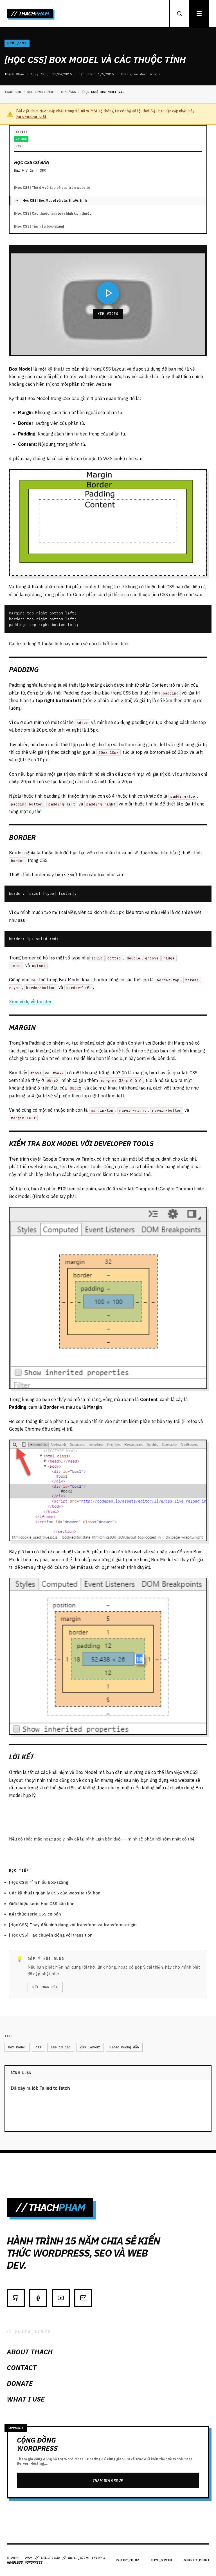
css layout (90, 2047)
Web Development (41, 92)
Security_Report (197, 2560)
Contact (22, 2368)
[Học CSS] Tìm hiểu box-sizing (39, 226)
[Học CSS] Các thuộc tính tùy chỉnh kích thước (53, 213)
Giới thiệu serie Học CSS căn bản (42, 1904)
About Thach (30, 2352)
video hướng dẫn (124, 2047)
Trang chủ (13, 92)
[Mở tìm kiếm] (179, 13)
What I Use (26, 2399)
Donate (20, 2383)
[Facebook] (38, 2298)
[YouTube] (61, 2298)
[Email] (83, 2298)
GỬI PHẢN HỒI (45, 1987)
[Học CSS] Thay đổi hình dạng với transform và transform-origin (73, 1925)
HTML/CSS (17, 43)
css (38, 2047)
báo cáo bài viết (31, 117)
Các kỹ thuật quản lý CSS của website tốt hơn (55, 1893)
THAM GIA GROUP (108, 2480)
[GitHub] (16, 2298)
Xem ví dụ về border (31, 1002)
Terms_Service (162, 2560)
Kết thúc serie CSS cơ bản (35, 1914)
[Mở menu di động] (199, 13)
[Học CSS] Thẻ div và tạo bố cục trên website (52, 188)
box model (17, 2047)
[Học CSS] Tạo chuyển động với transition (51, 1935)
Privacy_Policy (128, 2560)
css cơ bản (61, 2047)
